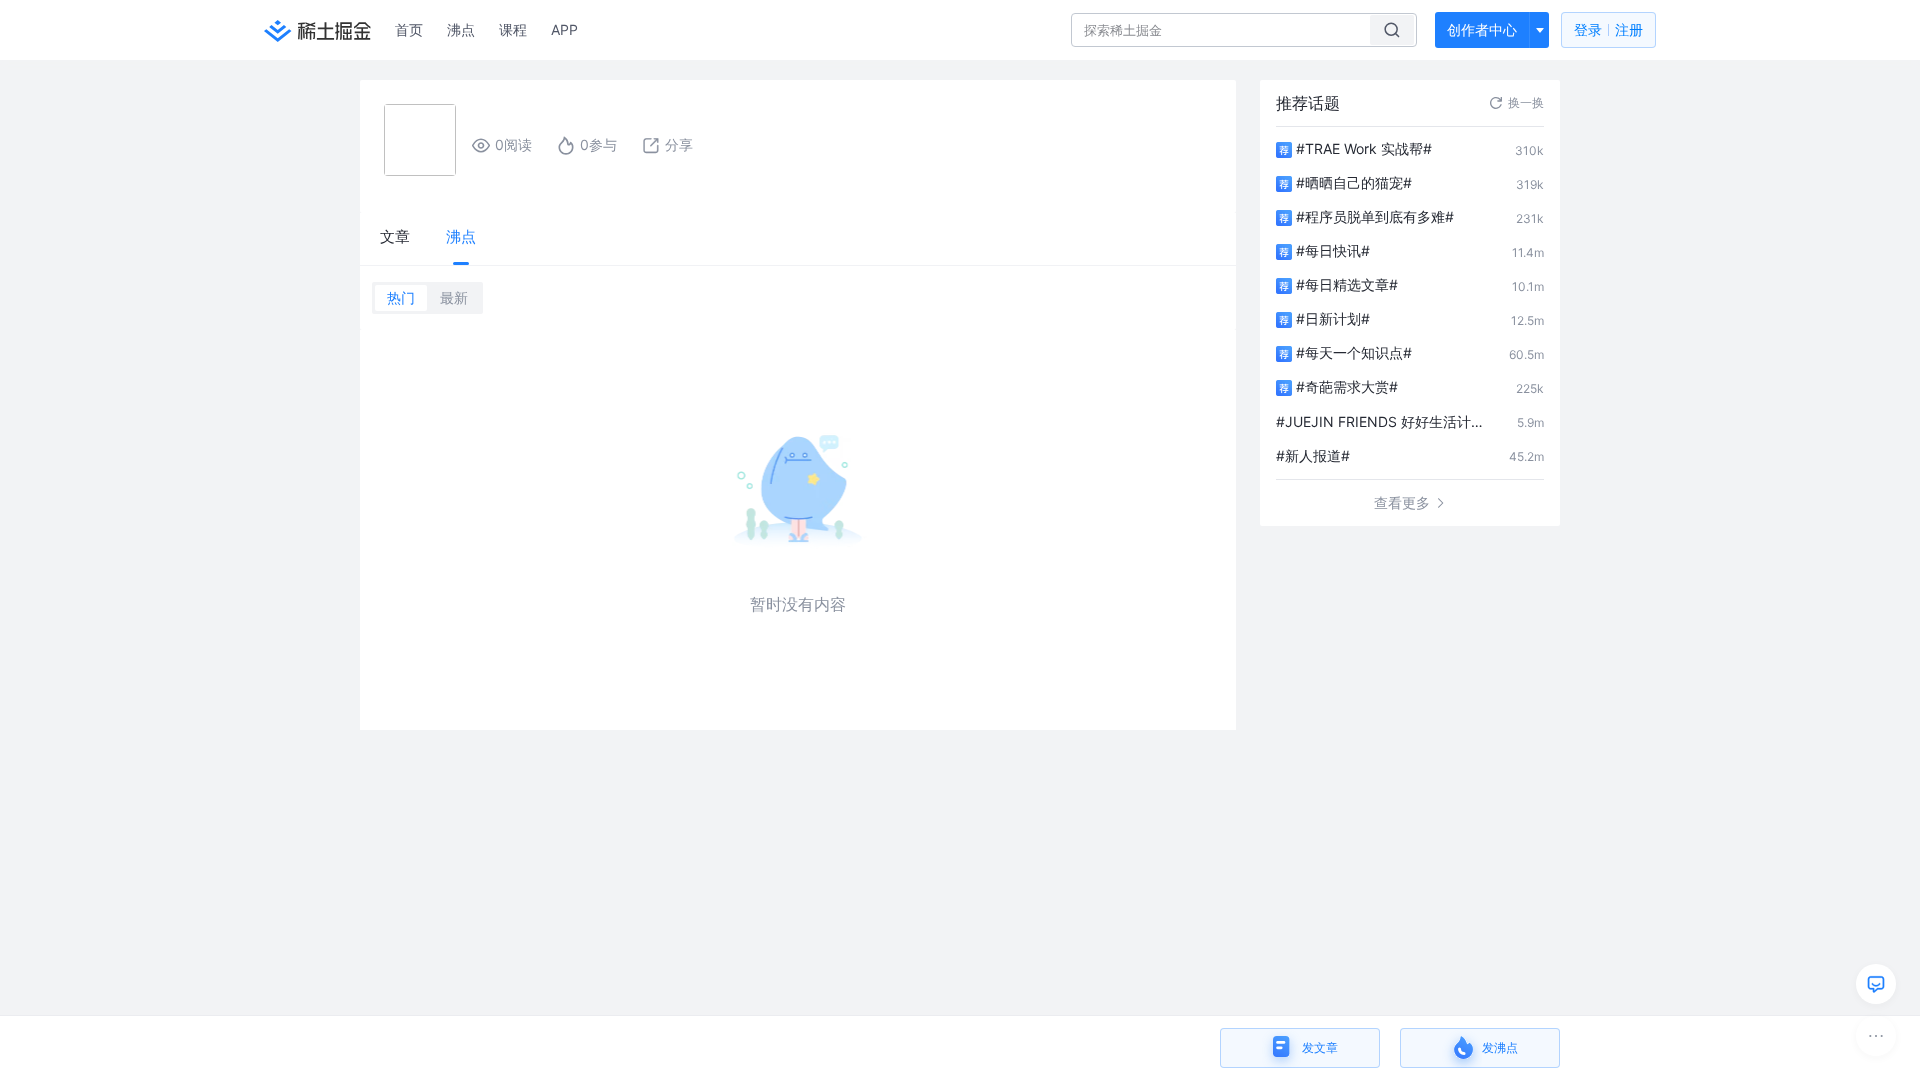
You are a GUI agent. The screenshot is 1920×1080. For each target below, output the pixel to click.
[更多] (1876, 1036)
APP (564, 29)
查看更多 (1402, 502)
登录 (1608, 29)
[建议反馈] (1876, 984)
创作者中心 (1482, 29)
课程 (513, 29)
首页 (409, 29)
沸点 (461, 29)
